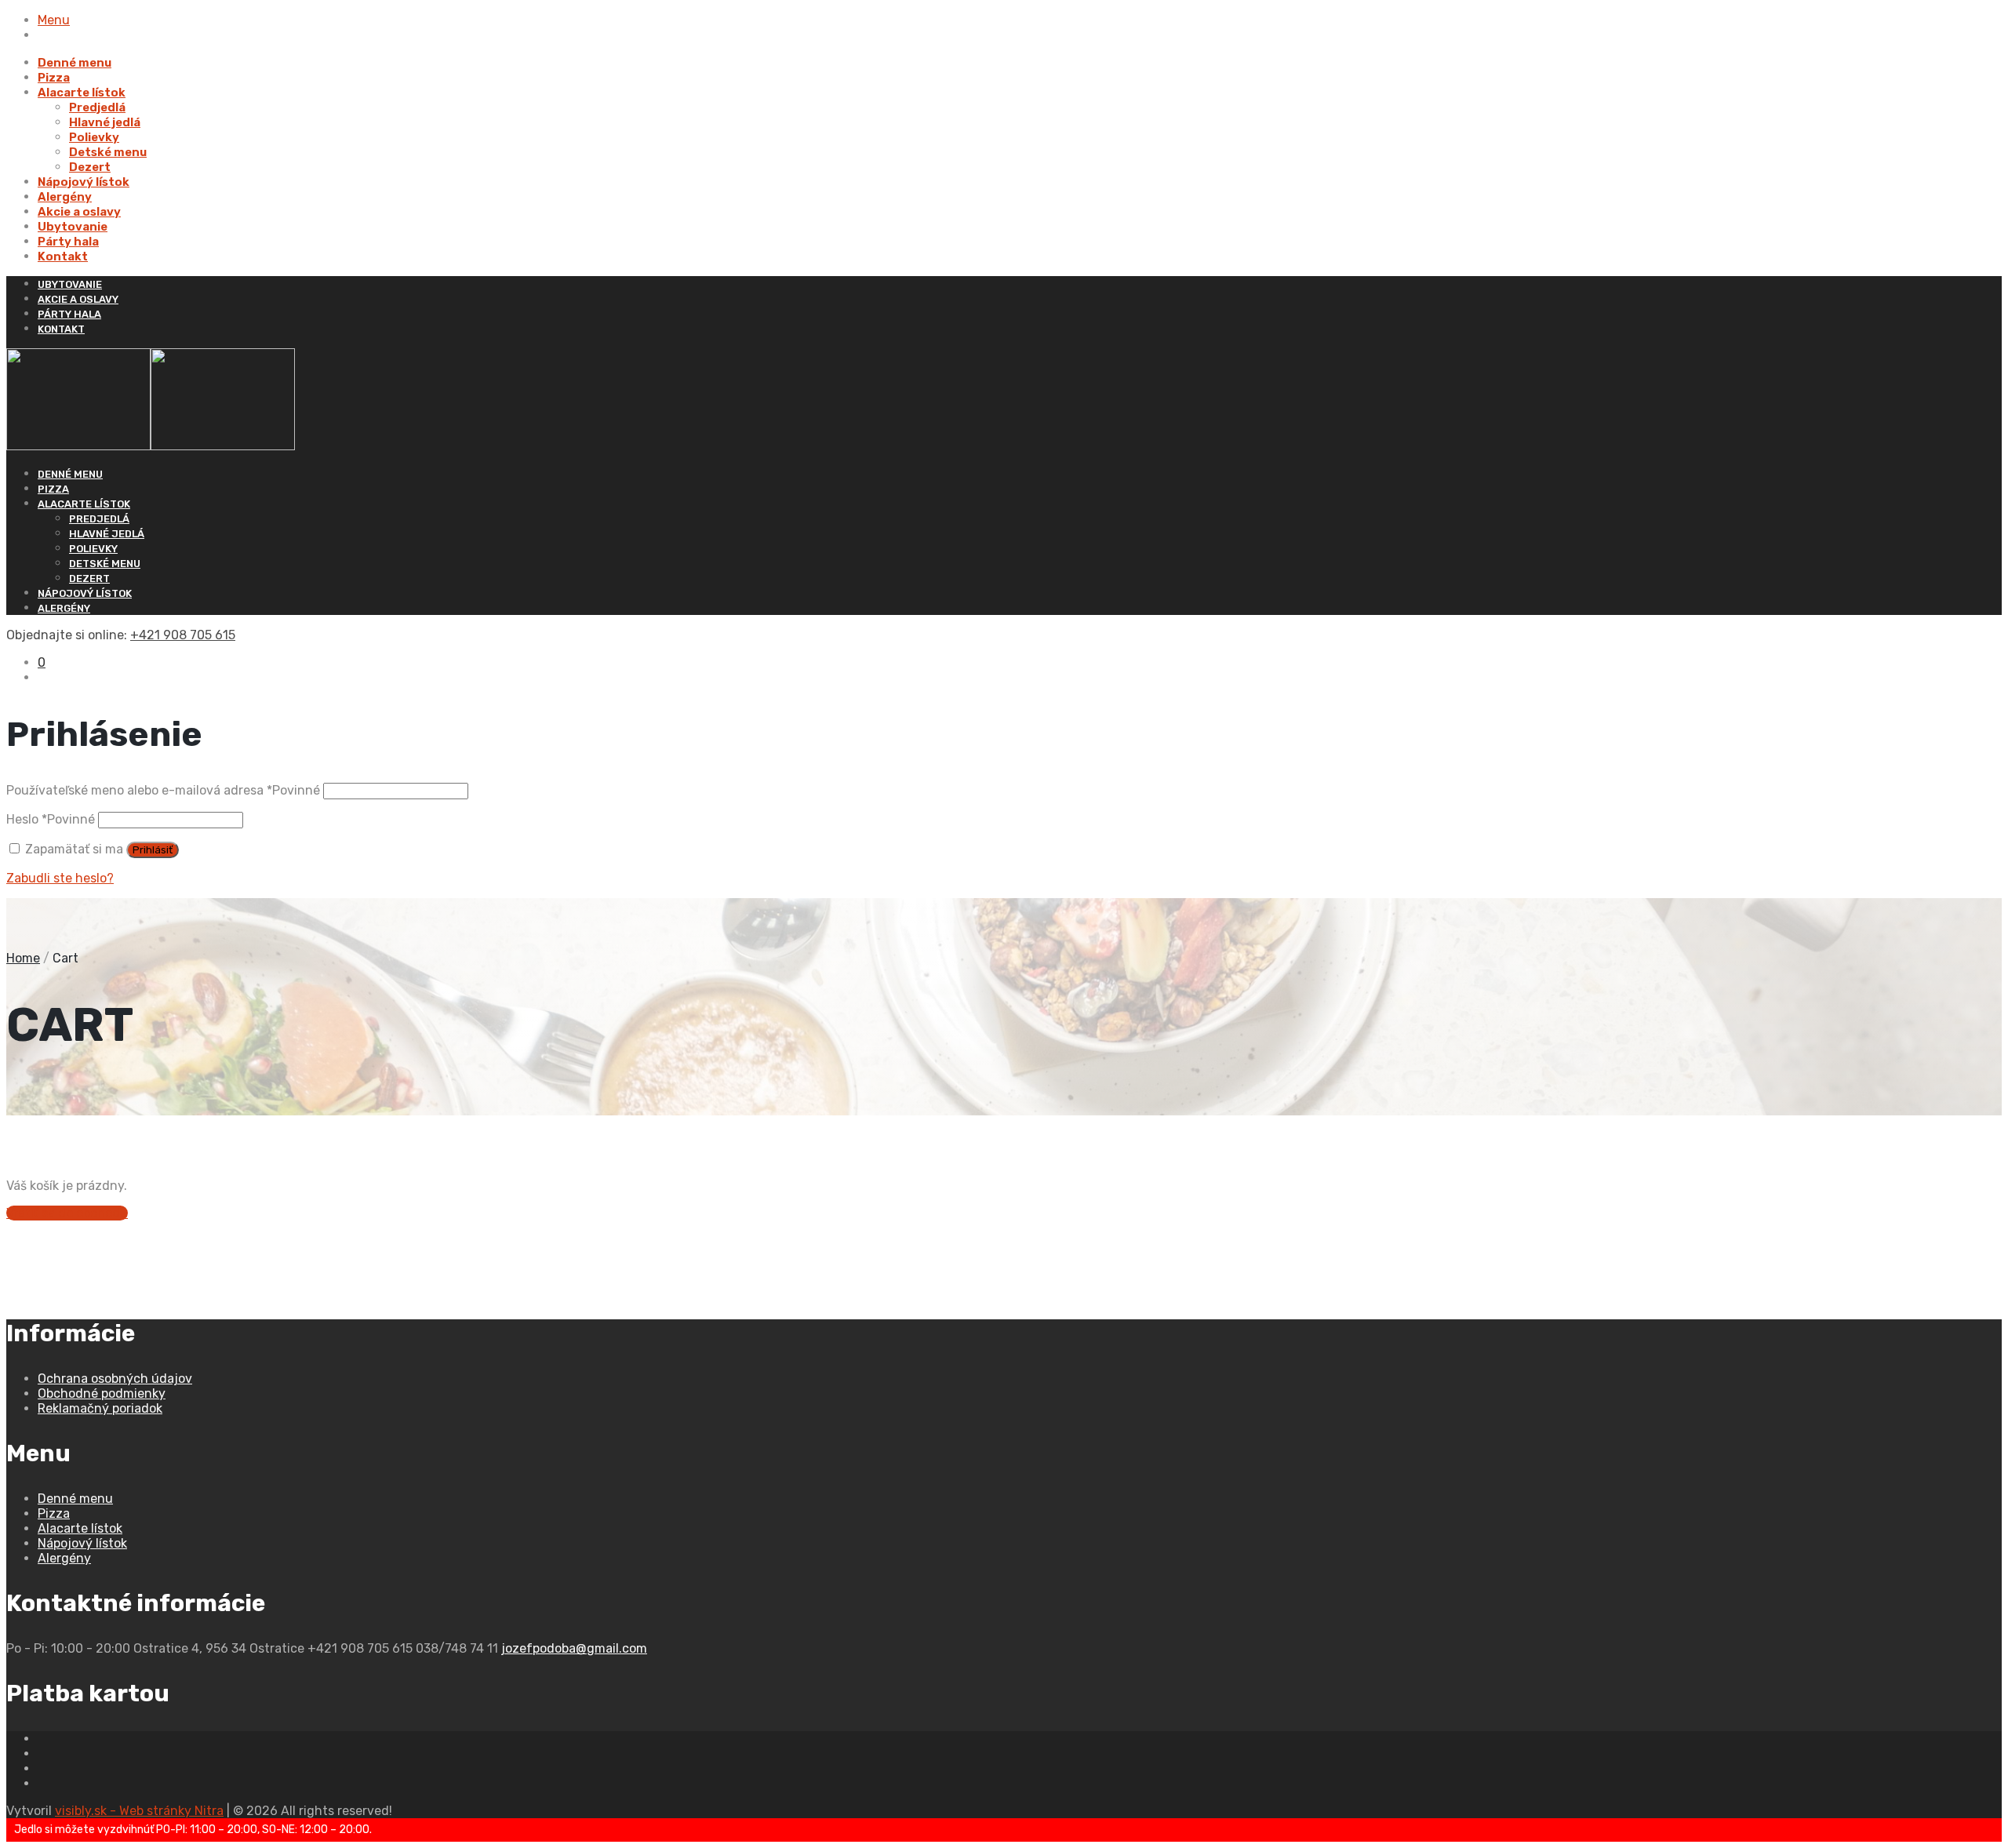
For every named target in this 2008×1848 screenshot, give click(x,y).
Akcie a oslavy (79, 212)
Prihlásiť (153, 850)
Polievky (94, 137)
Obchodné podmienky (102, 1393)
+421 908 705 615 (183, 635)
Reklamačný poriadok (100, 1408)
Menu (54, 20)
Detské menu (108, 152)
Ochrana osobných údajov (115, 1379)
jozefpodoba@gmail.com (574, 1648)
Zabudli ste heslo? (60, 878)
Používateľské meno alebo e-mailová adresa (163, 790)
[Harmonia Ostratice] (151, 446)
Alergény (65, 197)
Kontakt (63, 256)
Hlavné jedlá (105, 122)
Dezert (90, 167)
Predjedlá (97, 107)
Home (23, 958)
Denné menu (75, 63)
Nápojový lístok (84, 182)
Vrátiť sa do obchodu (67, 1213)
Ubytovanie (73, 227)
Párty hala (68, 242)
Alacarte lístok (82, 93)
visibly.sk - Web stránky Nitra (139, 1811)
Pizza (54, 78)
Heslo (51, 819)
